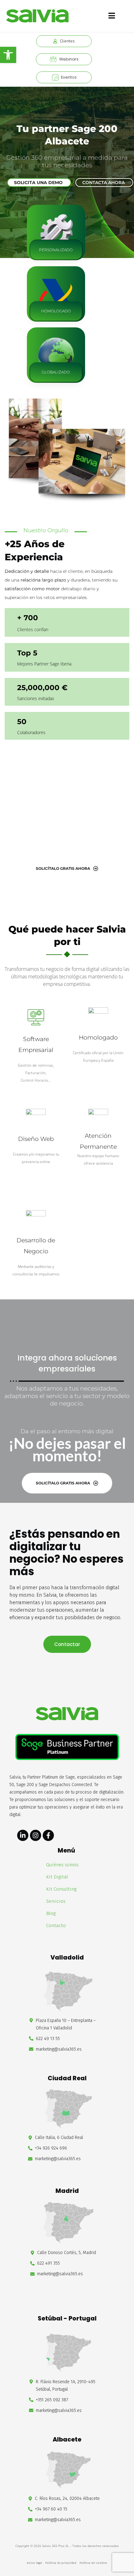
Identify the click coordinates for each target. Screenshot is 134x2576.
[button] (8, 55)
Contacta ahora (103, 183)
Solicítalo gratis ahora (63, 868)
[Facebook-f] (48, 1835)
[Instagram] (36, 1835)
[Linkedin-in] (23, 1835)
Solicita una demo (38, 183)
